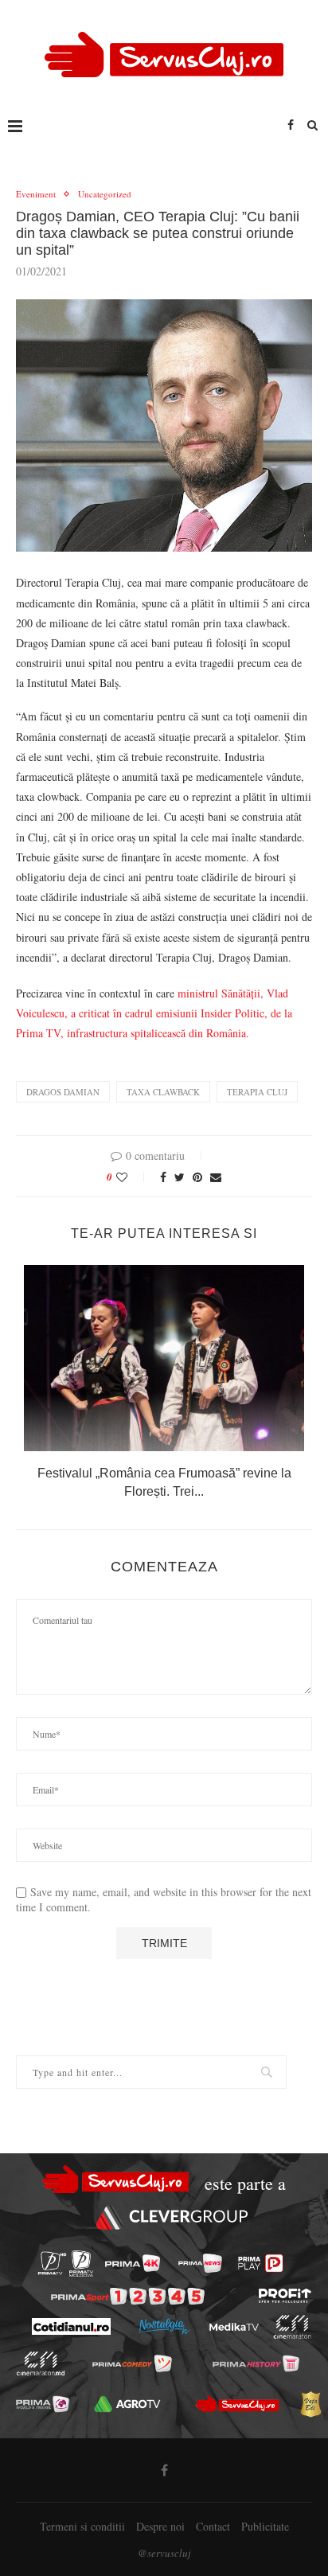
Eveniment (36, 194)
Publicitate (265, 2526)
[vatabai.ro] (310, 2404)
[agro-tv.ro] (128, 2404)
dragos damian (63, 1092)
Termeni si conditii (82, 2526)
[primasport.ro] (128, 2296)
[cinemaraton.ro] (292, 2327)
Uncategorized (105, 194)
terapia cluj (257, 1092)
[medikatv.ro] (233, 2327)
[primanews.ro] (200, 2263)
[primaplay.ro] (260, 2263)
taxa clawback (163, 1092)
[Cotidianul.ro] (70, 2326)
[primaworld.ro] (43, 2404)
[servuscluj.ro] (237, 2404)
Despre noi (160, 2526)
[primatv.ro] (52, 2264)
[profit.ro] (285, 2296)
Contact (213, 2526)
